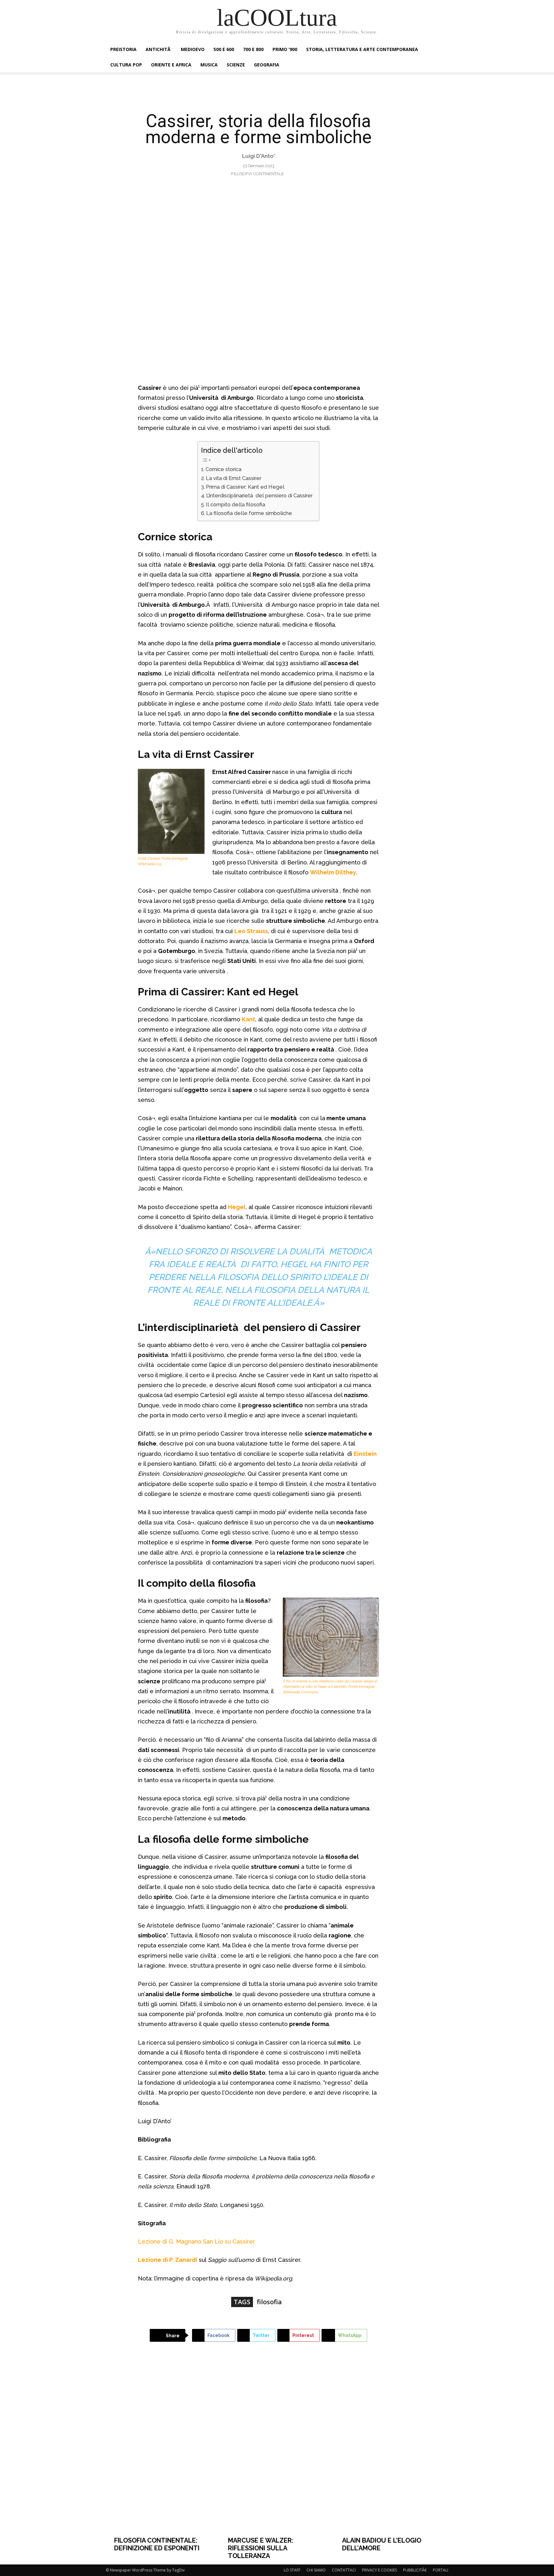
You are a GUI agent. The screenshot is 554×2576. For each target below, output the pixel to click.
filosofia (269, 2302)
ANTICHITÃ (159, 49)
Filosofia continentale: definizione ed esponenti (157, 2544)
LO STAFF (292, 2570)
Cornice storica (223, 469)
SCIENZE (236, 65)
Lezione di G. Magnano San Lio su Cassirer (197, 2241)
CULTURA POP (126, 65)
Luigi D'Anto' (258, 156)
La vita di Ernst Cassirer (234, 478)
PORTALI (441, 2570)
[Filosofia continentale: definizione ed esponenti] (163, 2449)
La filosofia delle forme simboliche (249, 513)
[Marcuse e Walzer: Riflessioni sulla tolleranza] (277, 2449)
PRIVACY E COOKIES (379, 2570)
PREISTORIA (123, 49)
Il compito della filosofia (235, 505)
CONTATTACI (344, 2570)
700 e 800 (253, 49)
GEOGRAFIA (267, 65)
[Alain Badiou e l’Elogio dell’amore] (391, 2449)
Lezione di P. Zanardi (168, 2260)
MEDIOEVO (193, 49)
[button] (441, 50)
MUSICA (209, 65)
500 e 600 (224, 49)
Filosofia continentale (258, 174)
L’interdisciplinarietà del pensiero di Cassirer (259, 496)
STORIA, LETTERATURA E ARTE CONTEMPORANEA (362, 49)
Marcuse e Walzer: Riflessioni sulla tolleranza (261, 2548)
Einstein (365, 1454)
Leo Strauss (251, 931)
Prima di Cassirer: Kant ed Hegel (245, 487)
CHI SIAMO (316, 2570)
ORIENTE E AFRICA (171, 65)
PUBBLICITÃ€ (415, 2570)
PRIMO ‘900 (285, 49)
